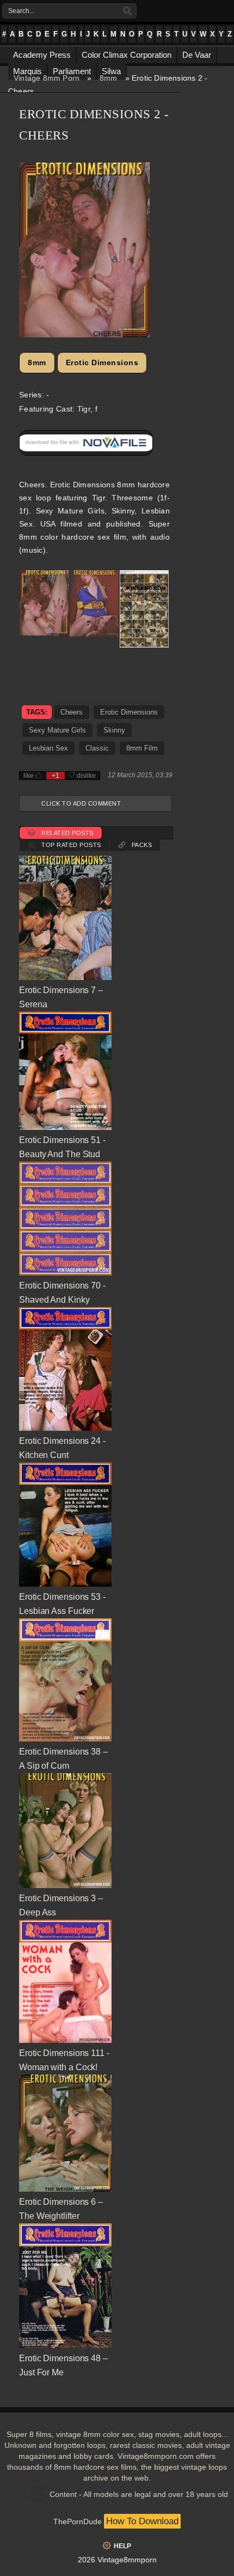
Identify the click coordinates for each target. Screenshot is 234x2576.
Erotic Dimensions (102, 362)
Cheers (72, 712)
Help (122, 2546)
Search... (21, 11)
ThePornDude (78, 2521)
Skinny (114, 730)
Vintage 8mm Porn (47, 78)
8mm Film (142, 748)
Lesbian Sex (48, 748)
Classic (97, 748)
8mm (109, 78)
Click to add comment (81, 803)
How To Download (142, 2521)
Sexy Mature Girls (57, 730)
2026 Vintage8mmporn (117, 2560)
